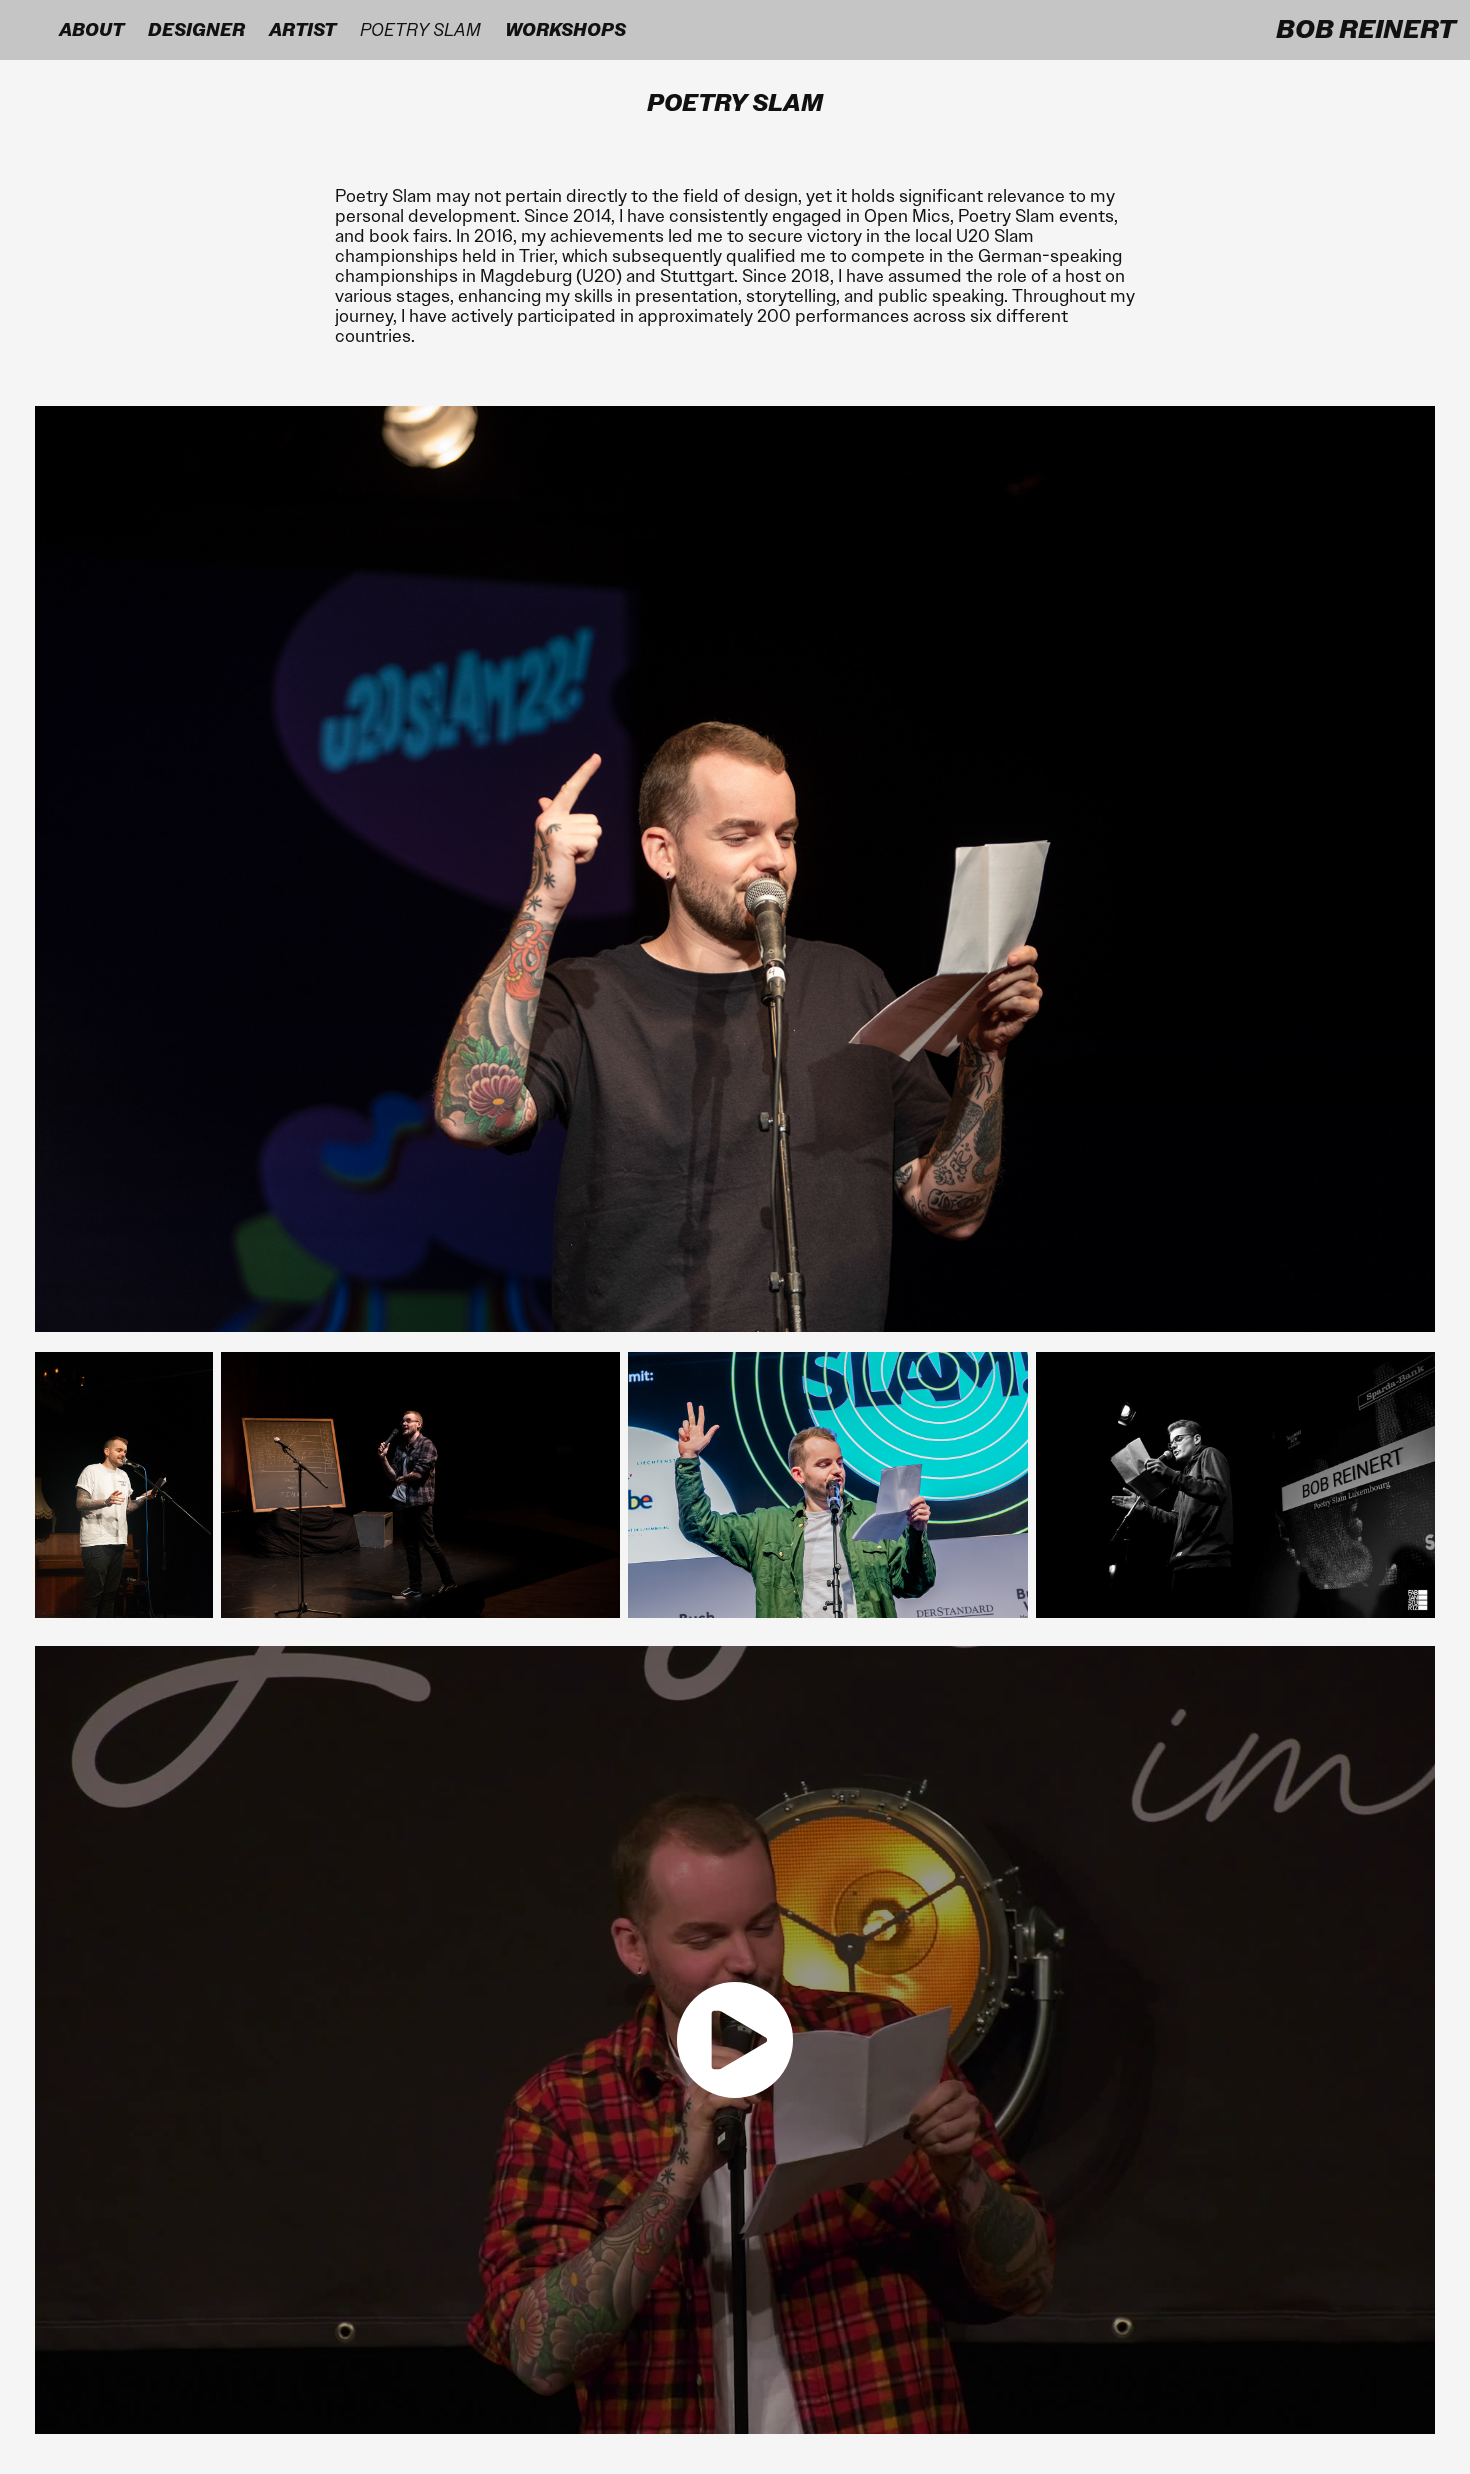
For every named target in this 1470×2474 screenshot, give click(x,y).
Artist (302, 29)
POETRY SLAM (420, 30)
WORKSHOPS (565, 29)
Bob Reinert (1366, 29)
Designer (196, 29)
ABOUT (91, 29)
